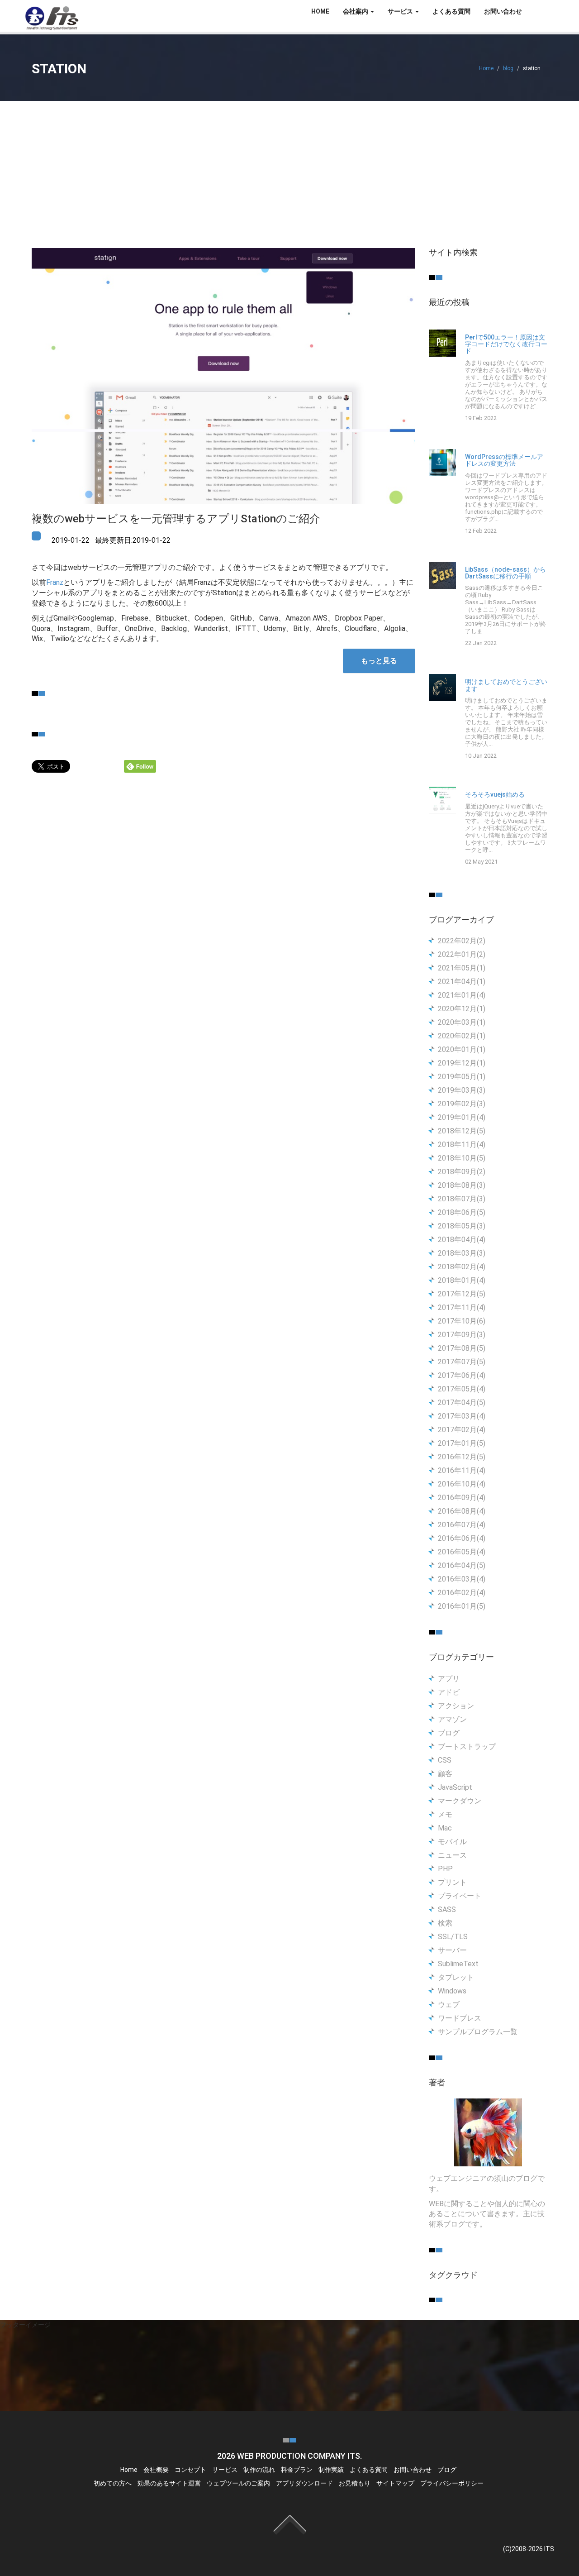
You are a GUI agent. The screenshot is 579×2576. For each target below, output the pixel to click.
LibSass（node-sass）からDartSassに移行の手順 (505, 573)
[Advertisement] (289, 169)
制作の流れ (259, 2470)
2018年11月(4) (462, 1145)
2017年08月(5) (462, 1348)
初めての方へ (113, 2483)
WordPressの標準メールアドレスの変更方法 (504, 460)
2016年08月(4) (462, 1511)
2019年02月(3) (462, 1104)
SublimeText (458, 1964)
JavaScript (455, 1787)
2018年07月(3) (462, 1199)
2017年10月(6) (462, 1321)
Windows (452, 1991)
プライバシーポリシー (452, 2483)
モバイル (452, 1842)
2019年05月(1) (462, 1077)
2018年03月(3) (462, 1253)
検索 (445, 1923)
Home (486, 68)
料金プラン (297, 2470)
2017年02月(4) (462, 1430)
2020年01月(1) (462, 1049)
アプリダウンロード (304, 2483)
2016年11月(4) (462, 1470)
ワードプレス (460, 2018)
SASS (447, 1909)
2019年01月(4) (462, 1117)
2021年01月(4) (462, 995)
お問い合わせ (503, 11)
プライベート (460, 1896)
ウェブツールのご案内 (238, 2483)
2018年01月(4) (462, 1280)
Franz (55, 582)
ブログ (449, 1733)
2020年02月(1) (462, 1036)
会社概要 (156, 2470)
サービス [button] (401, 11)
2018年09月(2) (462, 1172)
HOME (320, 11)
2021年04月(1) (462, 982)
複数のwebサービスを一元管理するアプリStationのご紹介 (176, 519)
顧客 (445, 1774)
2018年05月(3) (462, 1226)
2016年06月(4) (462, 1538)
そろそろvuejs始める (495, 795)
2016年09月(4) (462, 1498)
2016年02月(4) (462, 1593)
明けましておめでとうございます (506, 685)
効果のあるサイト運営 (169, 2483)
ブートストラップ (467, 1747)
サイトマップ (395, 2483)
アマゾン (452, 1719)
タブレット (456, 1977)
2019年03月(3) (462, 1090)
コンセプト (190, 2470)
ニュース (452, 1855)
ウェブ (449, 2005)
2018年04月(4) (462, 1240)
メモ (445, 1814)
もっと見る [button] (379, 661)
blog (508, 68)
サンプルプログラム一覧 (478, 2032)
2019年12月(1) (462, 1063)
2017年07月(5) (462, 1362)
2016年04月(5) (462, 1565)
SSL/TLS (453, 1937)
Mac (445, 1828)
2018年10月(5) (462, 1158)
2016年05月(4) (462, 1552)
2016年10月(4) (462, 1484)
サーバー (452, 1950)
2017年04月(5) (462, 1403)
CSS (445, 1760)
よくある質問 (451, 11)
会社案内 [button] (356, 11)
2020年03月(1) (462, 1022)
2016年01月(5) (462, 1606)
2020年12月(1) (462, 1009)
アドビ (449, 1692)
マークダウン (460, 1801)
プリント (452, 1882)
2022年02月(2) (462, 941)
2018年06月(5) (462, 1212)
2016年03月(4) (462, 1579)
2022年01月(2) (462, 954)
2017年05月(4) (462, 1389)
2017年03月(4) (462, 1416)
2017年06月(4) (462, 1375)
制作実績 (331, 2470)
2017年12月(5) (462, 1294)
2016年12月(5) (462, 1457)
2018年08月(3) (462, 1185)
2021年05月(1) (462, 968)
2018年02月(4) (462, 1267)
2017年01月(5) (462, 1443)
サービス (225, 2470)
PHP (445, 1869)
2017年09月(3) (462, 1335)
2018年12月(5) (462, 1131)
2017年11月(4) (462, 1307)
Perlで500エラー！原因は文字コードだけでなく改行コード (506, 344)
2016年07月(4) (462, 1525)
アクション (456, 1706)
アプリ (449, 1679)
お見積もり (355, 2483)
